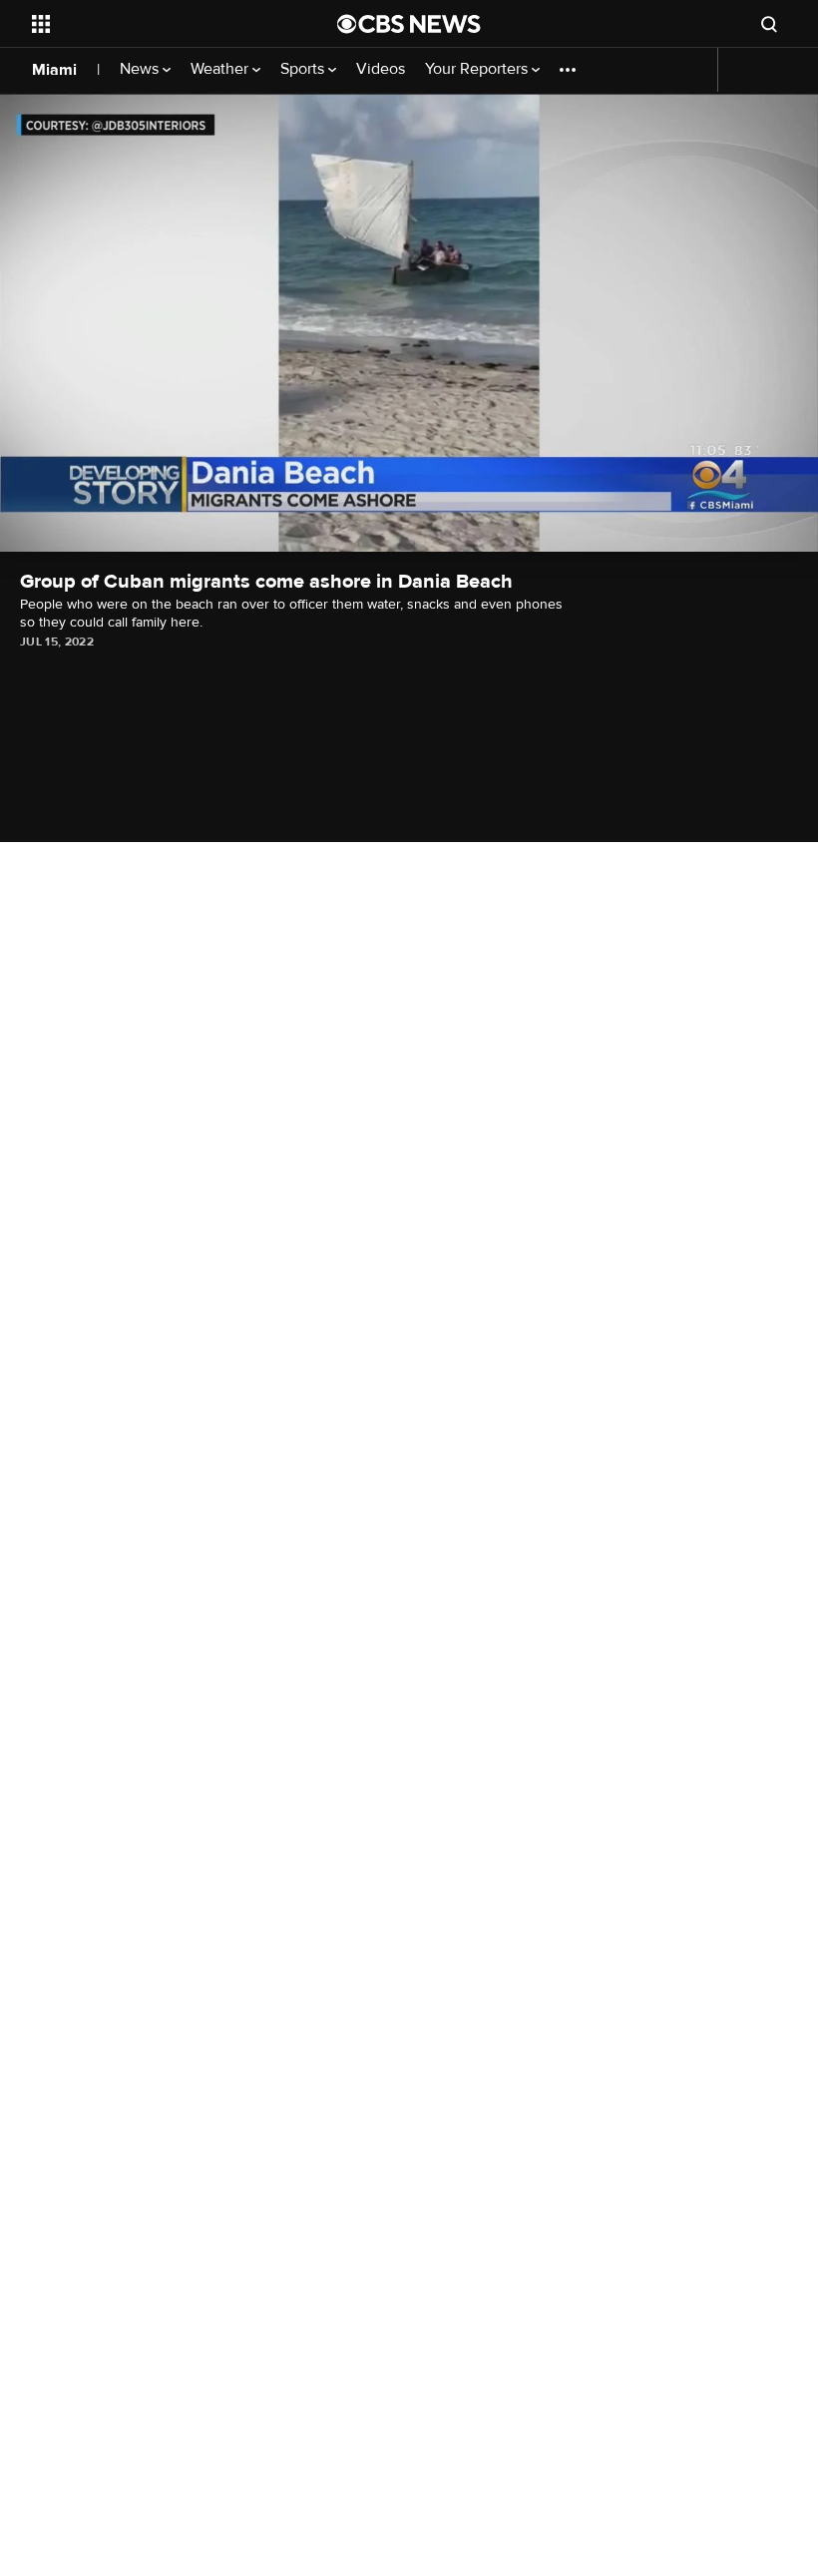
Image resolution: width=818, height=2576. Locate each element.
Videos (381, 69)
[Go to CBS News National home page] (409, 24)
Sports (304, 69)
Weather (221, 69)
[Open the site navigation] (158, 24)
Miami (54, 70)
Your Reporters (478, 69)
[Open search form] (769, 24)
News (141, 69)
